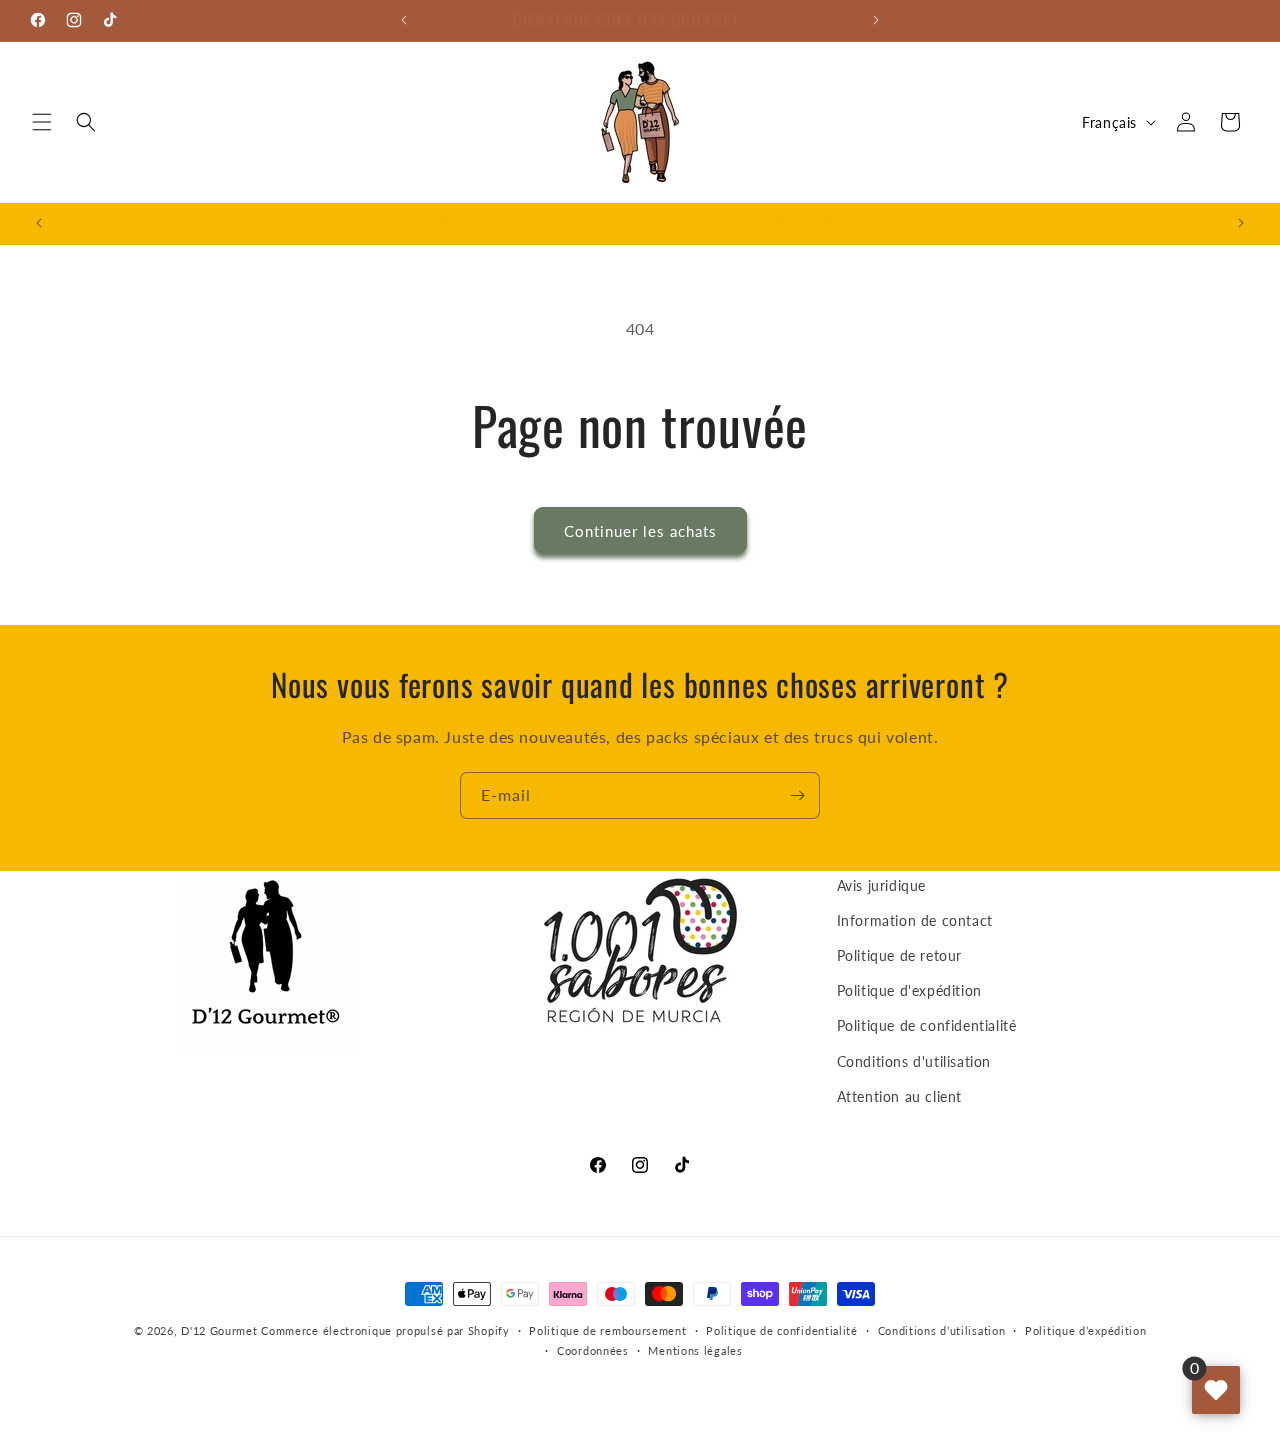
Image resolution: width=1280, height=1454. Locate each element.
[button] (42, 122)
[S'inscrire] (797, 795)
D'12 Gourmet (219, 1330)
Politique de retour (899, 955)
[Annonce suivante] (876, 20)
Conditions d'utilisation (914, 1061)
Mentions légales (695, 1350)
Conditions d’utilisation (942, 1330)
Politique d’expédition (1085, 1330)
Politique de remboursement (607, 1330)
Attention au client (899, 1096)
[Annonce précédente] (404, 20)
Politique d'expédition (909, 990)
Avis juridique (881, 885)
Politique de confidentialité (927, 1026)
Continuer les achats (640, 531)
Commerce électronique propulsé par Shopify (385, 1330)
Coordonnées (593, 1350)
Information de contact (915, 920)
